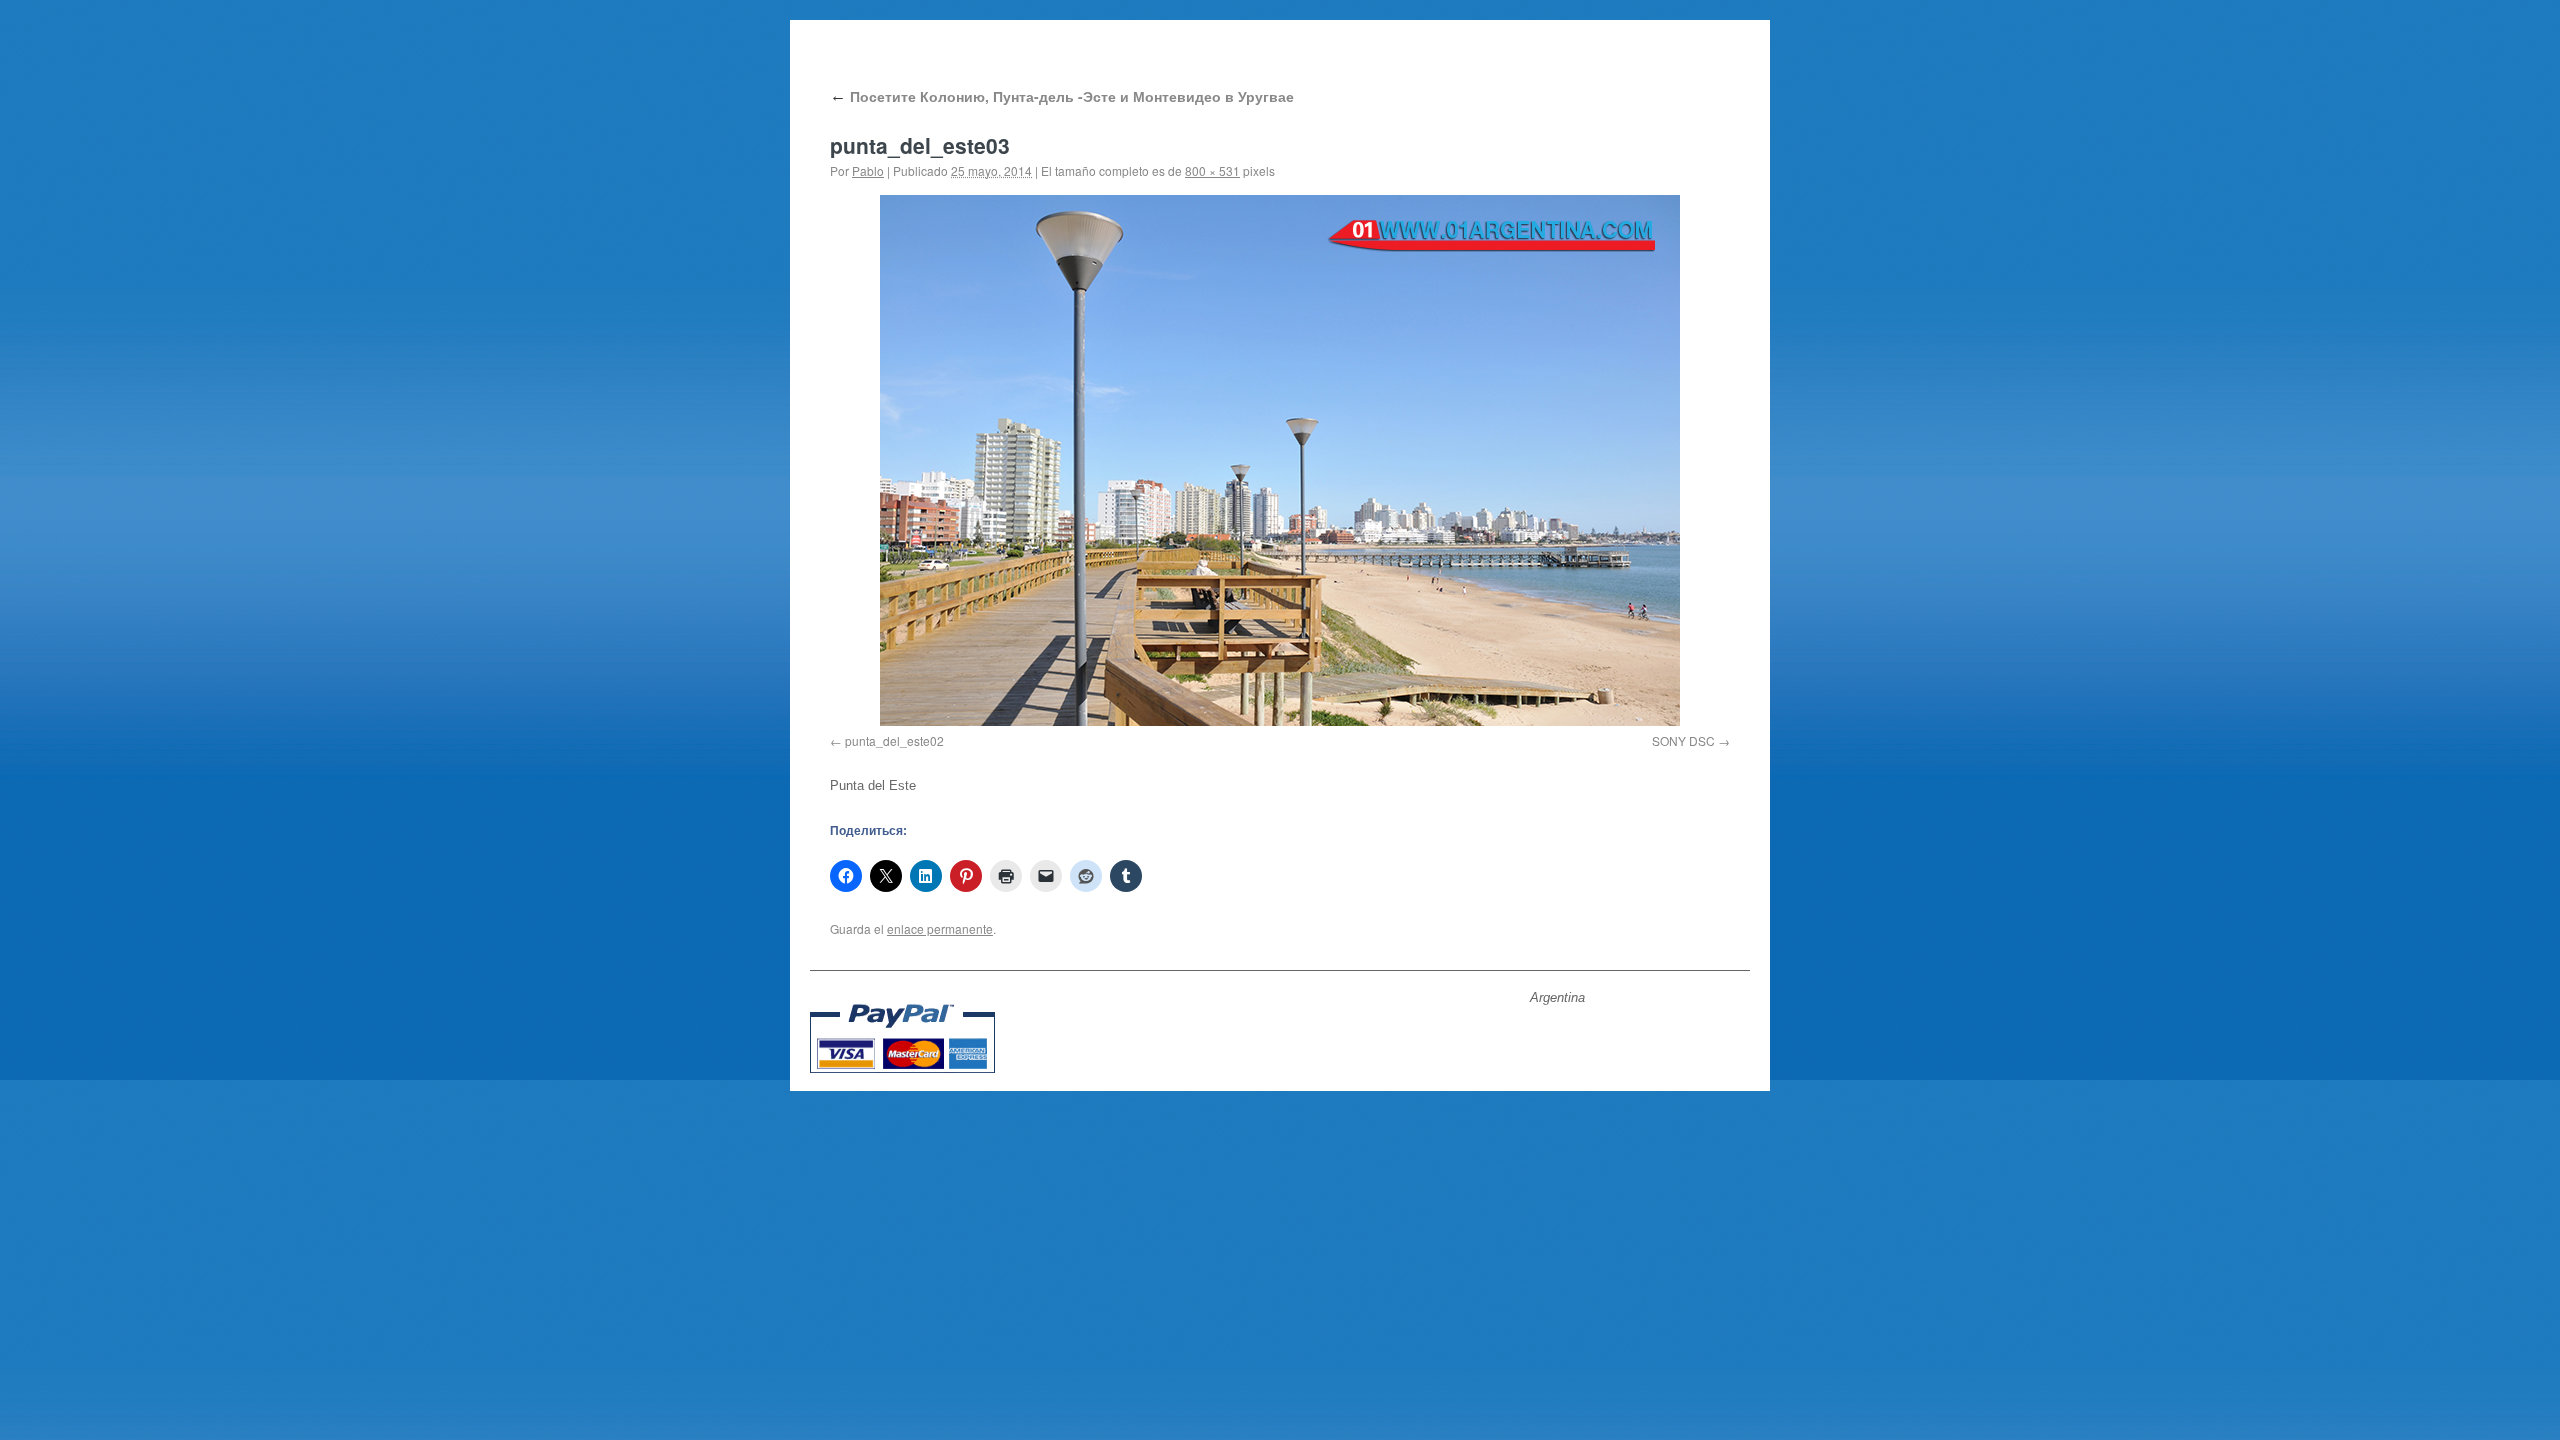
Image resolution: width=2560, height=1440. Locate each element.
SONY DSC (1683, 740)
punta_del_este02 (894, 740)
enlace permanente (940, 928)
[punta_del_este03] (1280, 460)
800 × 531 (1212, 170)
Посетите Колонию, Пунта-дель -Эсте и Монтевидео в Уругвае (1062, 96)
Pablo (868, 170)
